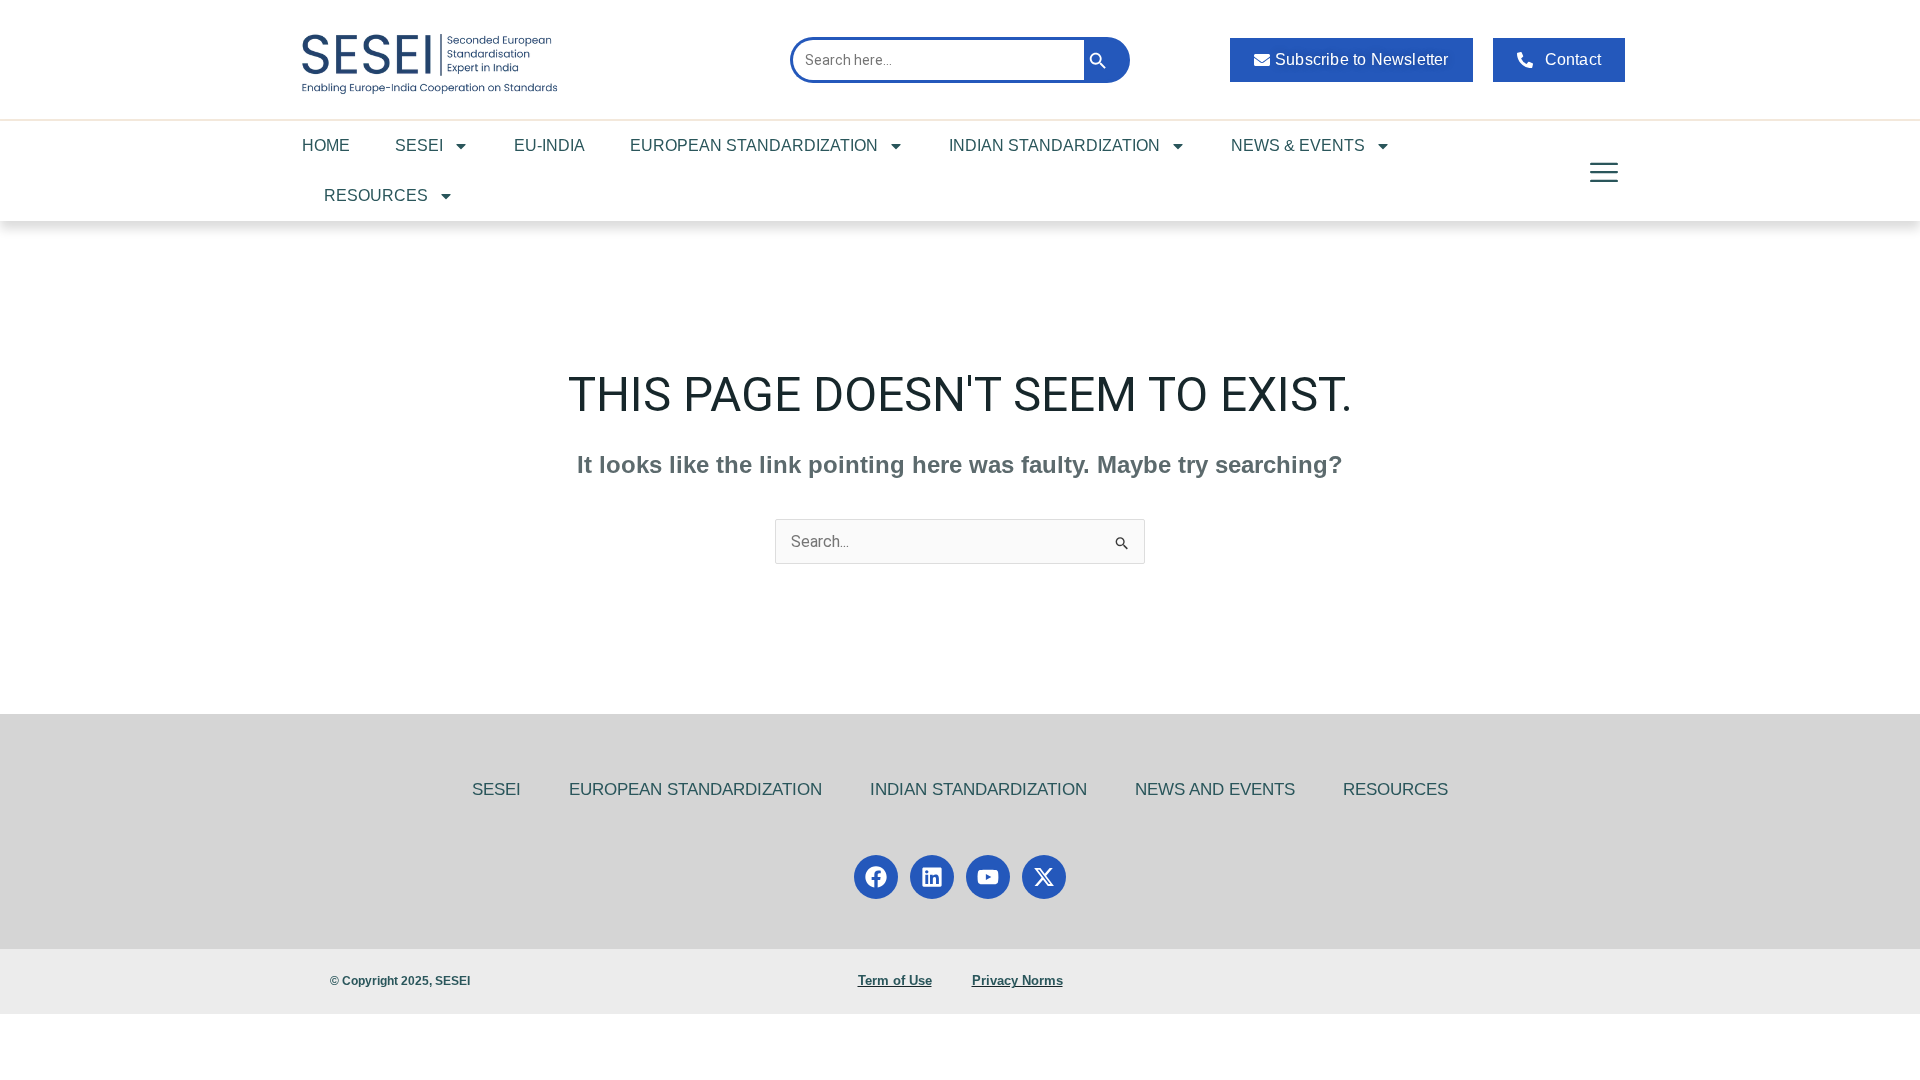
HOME (326, 145)
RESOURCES (376, 195)
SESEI (419, 145)
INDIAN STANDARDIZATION (1054, 145)
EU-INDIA (549, 145)
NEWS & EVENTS (1298, 145)
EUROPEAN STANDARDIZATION (754, 145)
